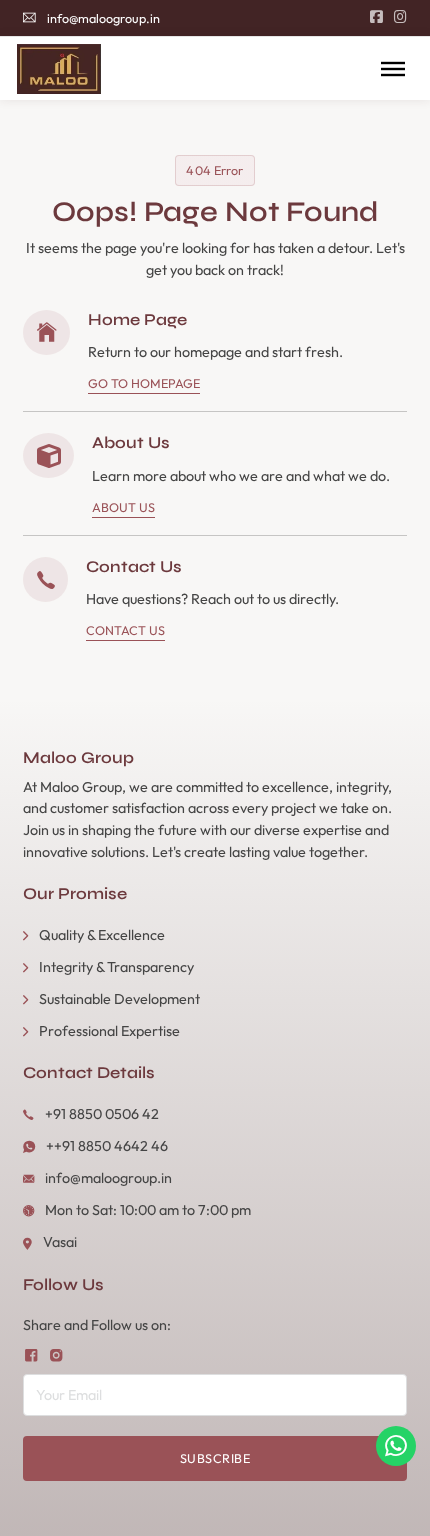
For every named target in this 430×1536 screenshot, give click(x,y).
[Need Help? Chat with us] (396, 1446)
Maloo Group (78, 758)
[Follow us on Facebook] (31, 1355)
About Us (123, 507)
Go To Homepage (144, 383)
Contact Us (125, 630)
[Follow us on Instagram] (56, 1355)
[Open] (393, 68)
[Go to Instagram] (400, 18)
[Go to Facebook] (376, 18)
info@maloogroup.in (103, 18)
